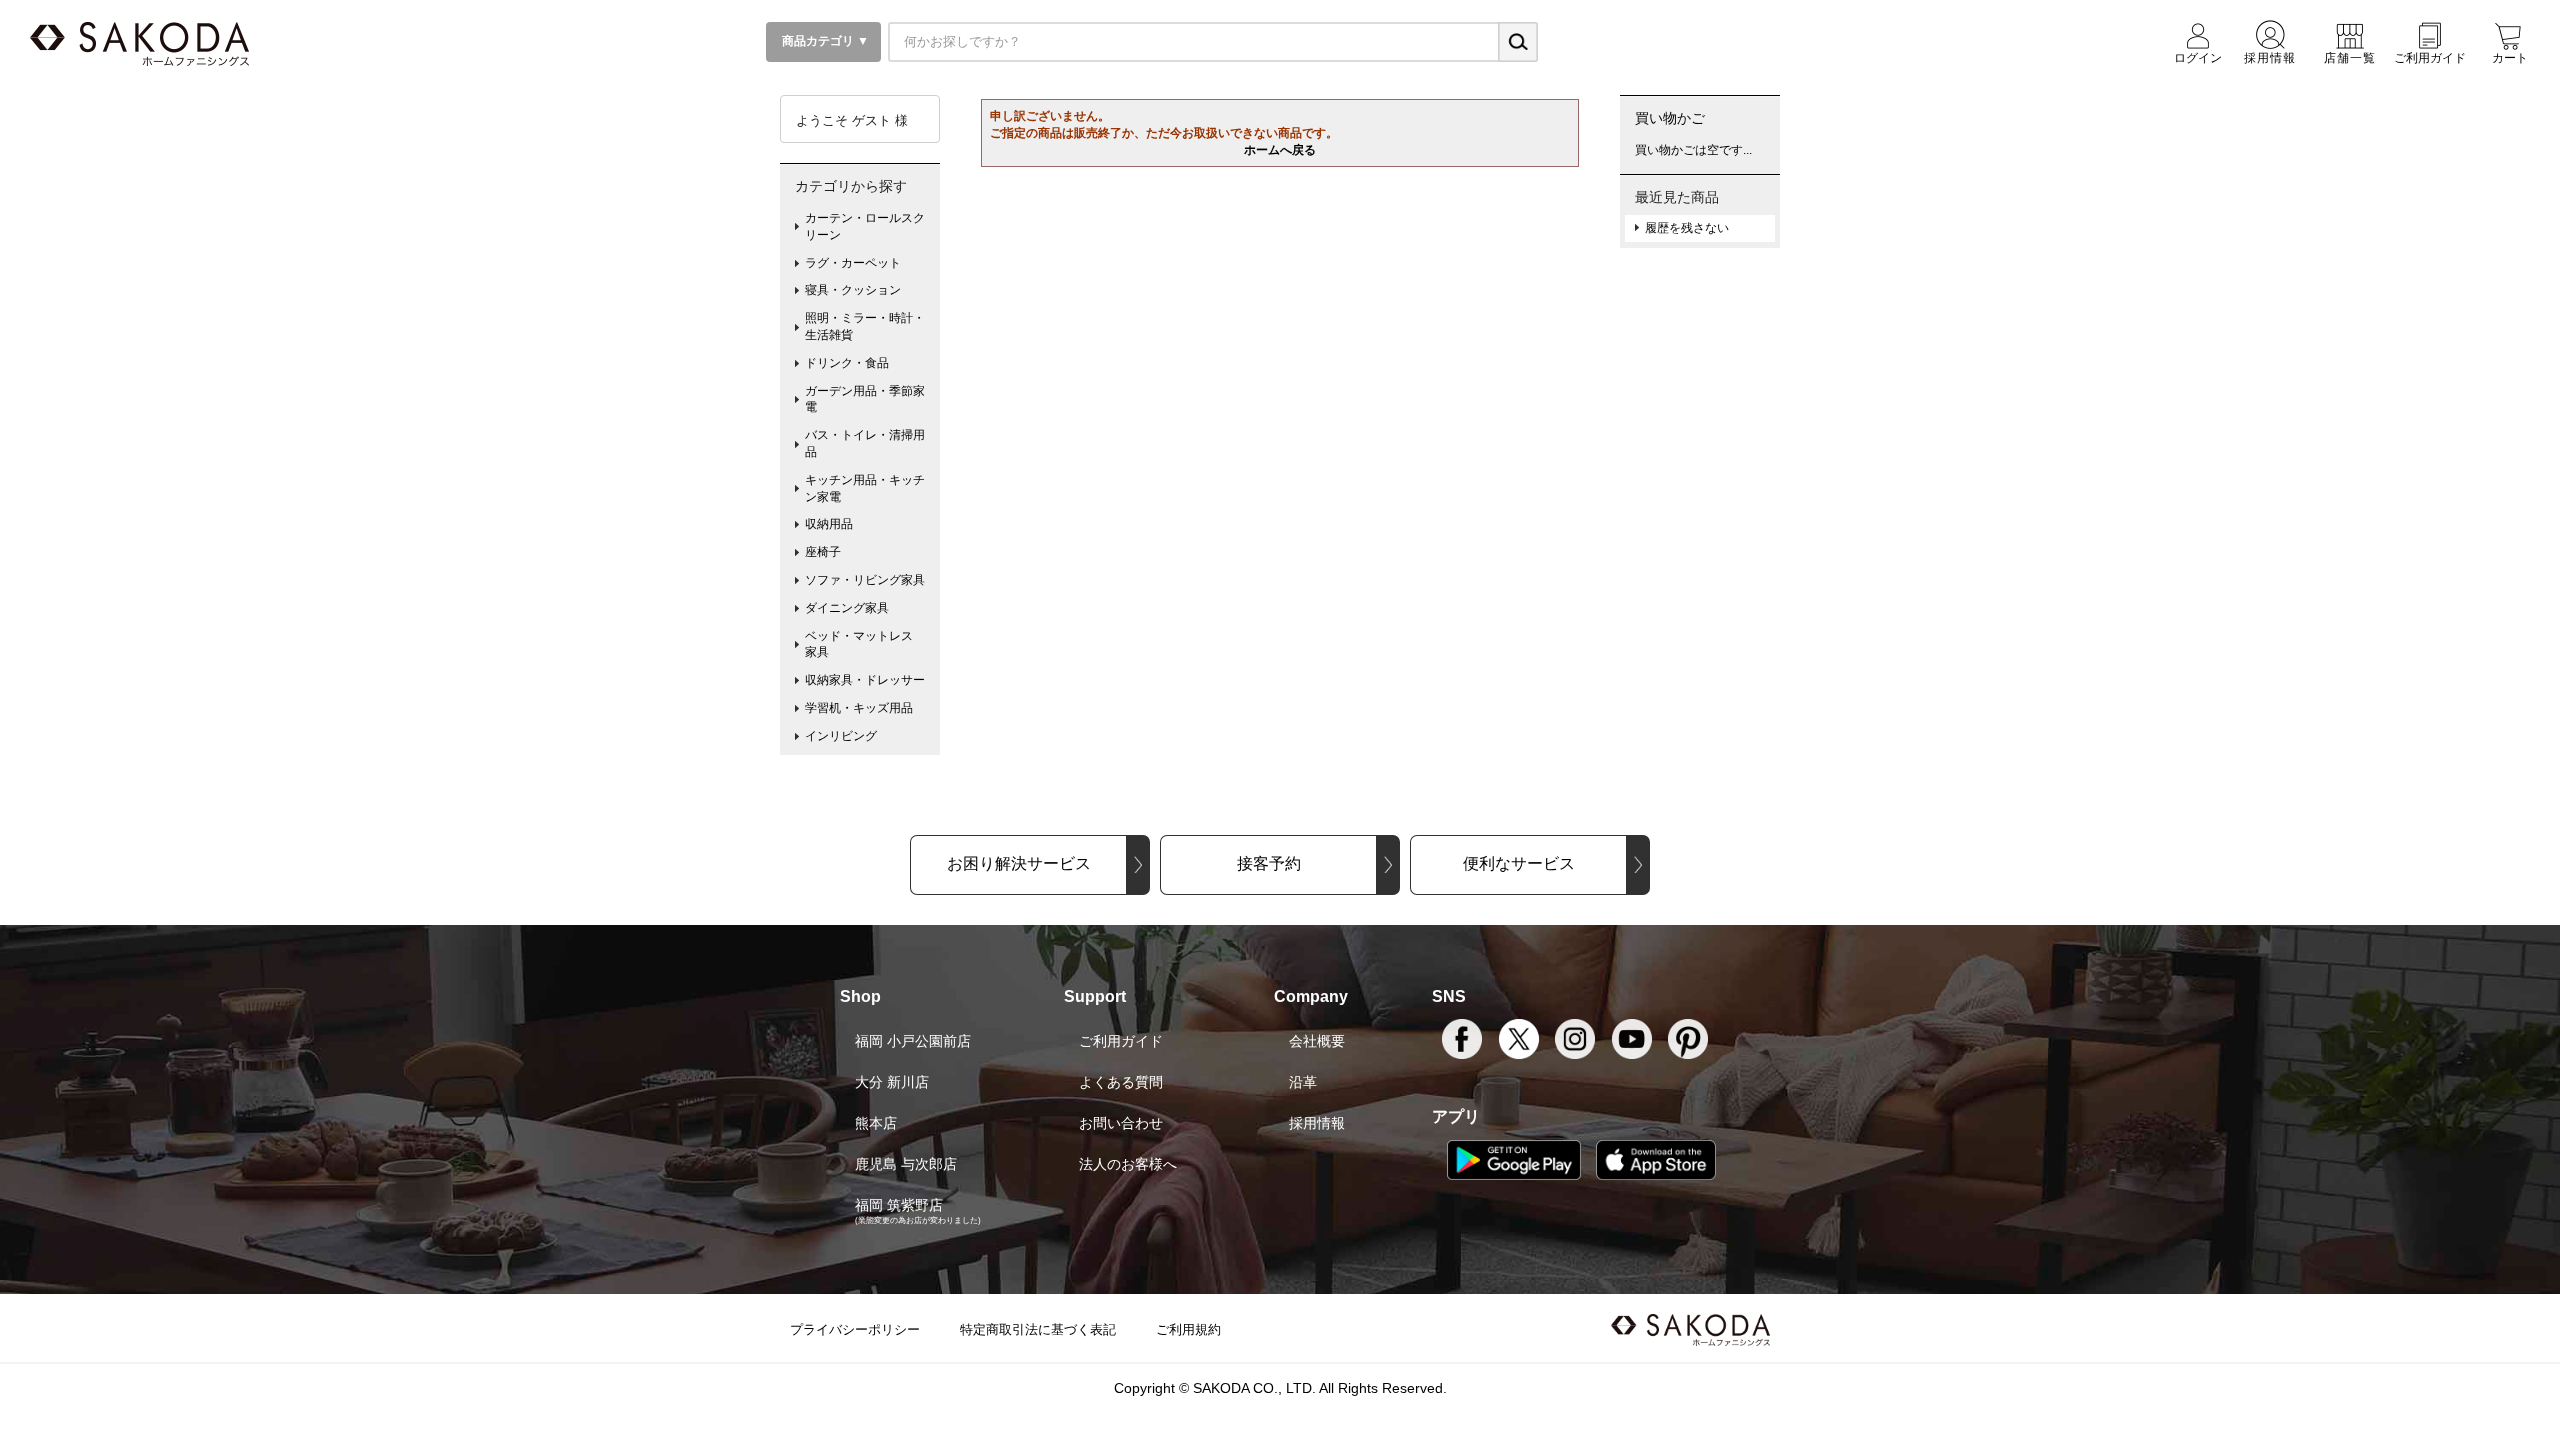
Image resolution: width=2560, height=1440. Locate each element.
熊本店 (876, 1123)
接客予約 (1269, 863)
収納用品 (829, 524)
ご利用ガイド (1121, 1041)
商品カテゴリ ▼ (824, 41)
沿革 (1303, 1082)
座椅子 (823, 552)
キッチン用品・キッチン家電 (865, 488)
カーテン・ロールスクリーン (865, 226)
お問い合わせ (1121, 1123)
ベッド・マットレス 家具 (865, 644)
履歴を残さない (1687, 228)
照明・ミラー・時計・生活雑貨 (865, 326)
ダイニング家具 (847, 608)
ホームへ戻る (1280, 150)
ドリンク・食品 (847, 363)
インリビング (841, 736)
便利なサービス (1519, 863)
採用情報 (1317, 1123)
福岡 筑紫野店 (899, 1205)
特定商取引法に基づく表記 (1038, 1329)
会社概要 (1317, 1041)
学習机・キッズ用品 (859, 708)
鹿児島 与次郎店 (906, 1164)
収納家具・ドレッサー (865, 680)
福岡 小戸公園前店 (913, 1041)
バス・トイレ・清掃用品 (865, 443)
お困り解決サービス (1019, 863)
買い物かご (1670, 118)
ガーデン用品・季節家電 (865, 399)
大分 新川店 (892, 1082)
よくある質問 (1121, 1082)
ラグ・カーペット (853, 263)
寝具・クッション (853, 290)
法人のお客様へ (1128, 1164)
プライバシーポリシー (855, 1329)
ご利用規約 (1188, 1329)
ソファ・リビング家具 (865, 580)
